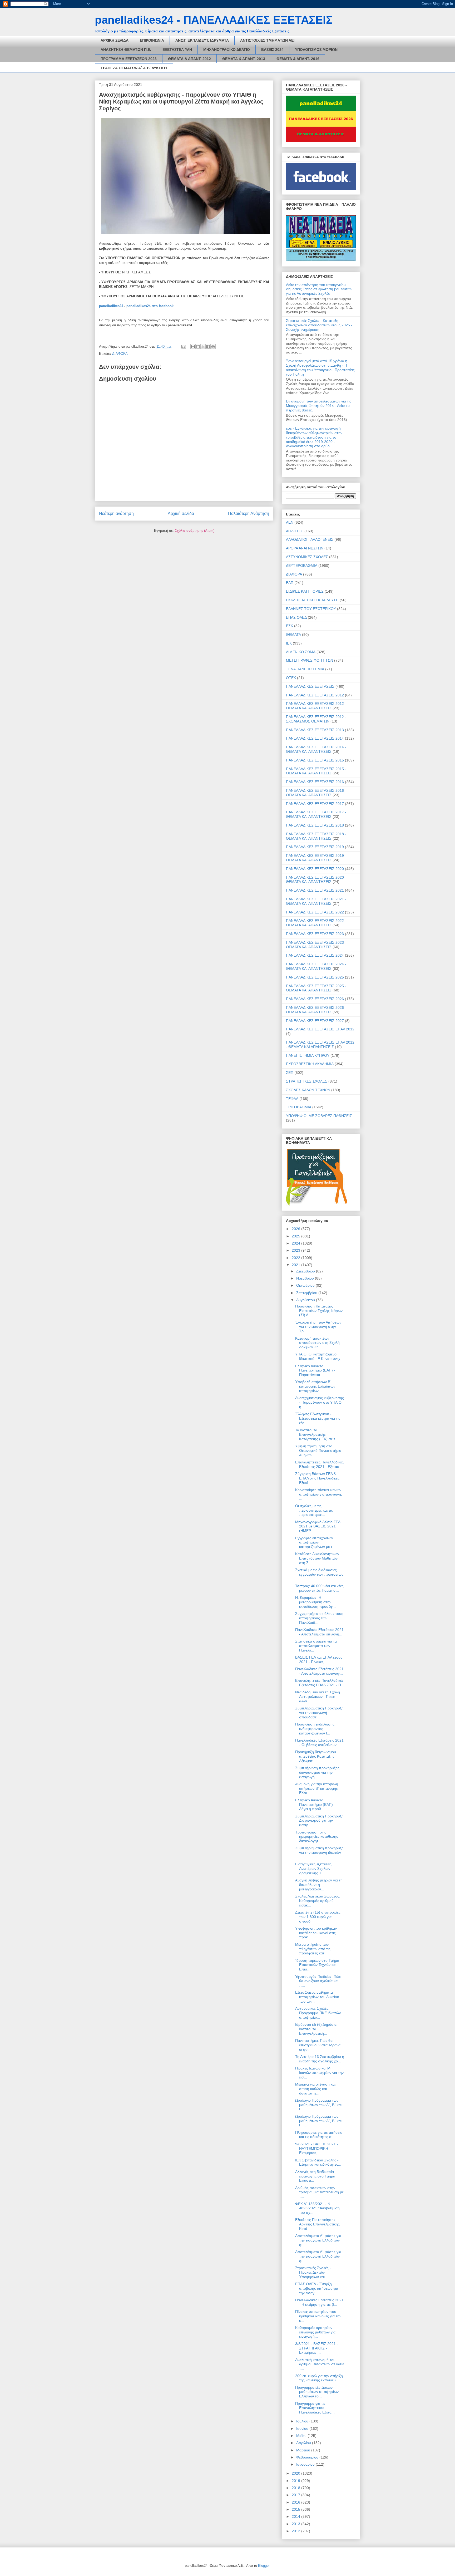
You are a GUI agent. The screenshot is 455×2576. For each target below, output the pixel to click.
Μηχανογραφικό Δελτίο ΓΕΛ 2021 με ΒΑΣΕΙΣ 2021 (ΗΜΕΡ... (318, 1526)
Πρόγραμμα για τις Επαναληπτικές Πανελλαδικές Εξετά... (315, 2408)
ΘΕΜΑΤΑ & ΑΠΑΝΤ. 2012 (189, 59)
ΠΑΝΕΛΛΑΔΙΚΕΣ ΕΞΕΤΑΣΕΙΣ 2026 (315, 999)
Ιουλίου (303, 2421)
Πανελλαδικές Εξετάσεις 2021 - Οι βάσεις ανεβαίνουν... (319, 1742)
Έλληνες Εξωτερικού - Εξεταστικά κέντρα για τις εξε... (318, 1418)
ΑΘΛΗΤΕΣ (295, 531)
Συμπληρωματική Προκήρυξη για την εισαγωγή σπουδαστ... (319, 1713)
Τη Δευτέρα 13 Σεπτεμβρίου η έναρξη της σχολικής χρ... (320, 2059)
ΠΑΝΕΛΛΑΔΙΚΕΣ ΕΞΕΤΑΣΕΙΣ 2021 (315, 890)
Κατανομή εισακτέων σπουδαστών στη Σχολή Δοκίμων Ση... (317, 1343)
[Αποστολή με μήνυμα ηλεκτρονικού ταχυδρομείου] (193, 347)
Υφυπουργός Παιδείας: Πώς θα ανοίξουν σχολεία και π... (318, 1981)
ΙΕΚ (289, 643)
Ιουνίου (303, 2428)
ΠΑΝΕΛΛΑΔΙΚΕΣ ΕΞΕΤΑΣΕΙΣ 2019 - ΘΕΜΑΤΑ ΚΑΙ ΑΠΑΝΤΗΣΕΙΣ (316, 858)
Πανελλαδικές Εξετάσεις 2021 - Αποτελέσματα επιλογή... (319, 1632)
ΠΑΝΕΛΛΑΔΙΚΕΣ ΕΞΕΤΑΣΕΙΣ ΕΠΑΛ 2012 (320, 1029)
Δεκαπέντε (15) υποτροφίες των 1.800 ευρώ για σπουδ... (318, 1917)
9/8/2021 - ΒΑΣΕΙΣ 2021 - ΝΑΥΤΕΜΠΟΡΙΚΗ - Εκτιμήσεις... (317, 2149)
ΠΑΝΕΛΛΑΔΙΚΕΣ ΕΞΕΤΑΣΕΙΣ (310, 686)
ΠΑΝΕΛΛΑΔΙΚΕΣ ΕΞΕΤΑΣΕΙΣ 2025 (315, 977)
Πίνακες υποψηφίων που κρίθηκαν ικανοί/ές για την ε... (318, 2316)
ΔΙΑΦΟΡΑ (120, 354)
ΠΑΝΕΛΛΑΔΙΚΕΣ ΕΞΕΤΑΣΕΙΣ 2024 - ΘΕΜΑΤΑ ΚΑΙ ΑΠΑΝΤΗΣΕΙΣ (316, 966)
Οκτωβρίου (306, 1285)
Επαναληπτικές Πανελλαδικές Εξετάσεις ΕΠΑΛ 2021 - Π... (320, 1683)
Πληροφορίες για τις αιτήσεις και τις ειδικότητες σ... (319, 2135)
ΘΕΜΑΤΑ (293, 635)
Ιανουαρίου (306, 2464)
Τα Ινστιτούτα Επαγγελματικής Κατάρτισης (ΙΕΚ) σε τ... (317, 1434)
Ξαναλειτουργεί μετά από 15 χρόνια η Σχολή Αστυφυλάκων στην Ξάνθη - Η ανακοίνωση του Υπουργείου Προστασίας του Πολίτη (320, 367)
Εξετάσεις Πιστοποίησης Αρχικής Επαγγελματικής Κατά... (317, 2224)
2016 (296, 2502)
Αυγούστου (306, 1300)
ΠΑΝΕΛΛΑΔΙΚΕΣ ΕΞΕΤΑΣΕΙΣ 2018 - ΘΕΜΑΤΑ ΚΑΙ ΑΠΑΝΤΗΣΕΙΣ (316, 836)
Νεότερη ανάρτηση (116, 513)
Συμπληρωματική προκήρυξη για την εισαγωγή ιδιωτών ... (319, 1852)
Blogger (264, 2566)
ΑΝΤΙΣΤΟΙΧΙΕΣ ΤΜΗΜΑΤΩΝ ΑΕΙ (267, 40)
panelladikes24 (111, 306)
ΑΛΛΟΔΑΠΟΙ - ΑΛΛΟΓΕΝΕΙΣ (310, 539)
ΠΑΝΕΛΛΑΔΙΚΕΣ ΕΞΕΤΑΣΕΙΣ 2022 (315, 912)
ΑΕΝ (290, 522)
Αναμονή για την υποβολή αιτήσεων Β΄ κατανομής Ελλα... (317, 1788)
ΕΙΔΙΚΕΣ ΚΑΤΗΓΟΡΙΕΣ (305, 591)
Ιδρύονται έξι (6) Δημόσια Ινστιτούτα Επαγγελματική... (316, 2029)
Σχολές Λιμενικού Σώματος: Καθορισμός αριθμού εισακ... (318, 1901)
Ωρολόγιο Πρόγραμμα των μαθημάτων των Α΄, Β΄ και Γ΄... (318, 2105)
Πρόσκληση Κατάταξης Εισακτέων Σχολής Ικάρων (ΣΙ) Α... (319, 1311)
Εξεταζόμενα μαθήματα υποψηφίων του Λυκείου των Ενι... (317, 1997)
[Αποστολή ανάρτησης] (183, 346)
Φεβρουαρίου (308, 2457)
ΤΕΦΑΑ (292, 1099)
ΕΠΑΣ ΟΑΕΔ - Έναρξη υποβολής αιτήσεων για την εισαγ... (317, 2288)
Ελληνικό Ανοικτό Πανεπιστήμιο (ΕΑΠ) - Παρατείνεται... (315, 1370)
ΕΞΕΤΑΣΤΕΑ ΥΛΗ (177, 50)
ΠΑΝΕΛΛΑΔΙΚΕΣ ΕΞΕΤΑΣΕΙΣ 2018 (315, 825)
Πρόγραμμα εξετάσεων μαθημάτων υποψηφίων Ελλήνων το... (317, 2392)
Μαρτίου (304, 2450)
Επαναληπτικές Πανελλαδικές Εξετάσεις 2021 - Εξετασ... (319, 1464)
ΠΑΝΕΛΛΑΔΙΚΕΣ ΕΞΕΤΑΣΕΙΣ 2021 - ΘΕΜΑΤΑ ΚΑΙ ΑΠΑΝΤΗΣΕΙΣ (316, 901)
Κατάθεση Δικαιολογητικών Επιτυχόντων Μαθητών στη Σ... (317, 1558)
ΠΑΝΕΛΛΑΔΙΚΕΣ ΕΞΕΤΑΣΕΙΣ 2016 (315, 782)
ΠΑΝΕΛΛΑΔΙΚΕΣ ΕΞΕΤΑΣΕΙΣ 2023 (315, 934)
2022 (296, 1258)
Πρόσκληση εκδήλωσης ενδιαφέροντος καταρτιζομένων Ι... (315, 1729)
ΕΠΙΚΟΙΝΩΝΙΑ (152, 40)
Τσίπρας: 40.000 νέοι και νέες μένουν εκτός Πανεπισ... (319, 1588)
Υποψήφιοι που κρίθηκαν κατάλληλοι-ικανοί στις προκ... (316, 1933)
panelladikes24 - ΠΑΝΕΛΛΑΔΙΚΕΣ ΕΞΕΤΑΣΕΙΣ (214, 20)
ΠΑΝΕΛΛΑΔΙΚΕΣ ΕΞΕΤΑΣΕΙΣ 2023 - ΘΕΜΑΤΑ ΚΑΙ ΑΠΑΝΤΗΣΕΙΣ (316, 945)
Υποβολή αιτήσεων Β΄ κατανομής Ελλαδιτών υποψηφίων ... (315, 1386)
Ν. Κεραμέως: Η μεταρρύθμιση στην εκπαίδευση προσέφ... (315, 1602)
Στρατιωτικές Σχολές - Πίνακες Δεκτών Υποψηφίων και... (313, 2272)
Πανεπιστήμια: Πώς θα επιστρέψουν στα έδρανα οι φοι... (318, 2045)
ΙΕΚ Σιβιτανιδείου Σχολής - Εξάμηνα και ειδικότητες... (318, 2162)
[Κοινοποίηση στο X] (203, 347)
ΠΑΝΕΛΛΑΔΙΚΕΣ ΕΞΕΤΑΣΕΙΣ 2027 (315, 1021)
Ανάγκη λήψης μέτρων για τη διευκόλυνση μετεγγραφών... (319, 1885)
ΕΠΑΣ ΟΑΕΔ (296, 617)
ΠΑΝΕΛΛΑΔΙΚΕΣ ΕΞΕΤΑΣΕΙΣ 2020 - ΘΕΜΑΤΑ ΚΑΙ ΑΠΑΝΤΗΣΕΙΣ (316, 880)
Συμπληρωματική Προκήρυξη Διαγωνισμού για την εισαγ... (319, 1821)
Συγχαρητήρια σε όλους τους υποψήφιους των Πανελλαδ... (319, 1618)
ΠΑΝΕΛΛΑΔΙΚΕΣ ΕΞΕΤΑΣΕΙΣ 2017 (315, 804)
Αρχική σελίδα (181, 513)
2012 (296, 2531)
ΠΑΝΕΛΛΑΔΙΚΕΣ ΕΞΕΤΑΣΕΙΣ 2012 (315, 695)
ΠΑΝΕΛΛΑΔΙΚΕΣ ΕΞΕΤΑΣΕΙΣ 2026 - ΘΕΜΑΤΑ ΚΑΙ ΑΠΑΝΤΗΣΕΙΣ (316, 1010)
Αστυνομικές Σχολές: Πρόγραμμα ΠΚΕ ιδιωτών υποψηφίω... (318, 2013)
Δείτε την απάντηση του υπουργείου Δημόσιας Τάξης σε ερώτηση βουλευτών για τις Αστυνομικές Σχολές (319, 289)
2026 (296, 1229)
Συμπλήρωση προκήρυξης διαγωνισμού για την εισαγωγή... (317, 1772)
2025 (296, 1236)
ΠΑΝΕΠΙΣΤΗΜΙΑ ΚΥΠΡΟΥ (308, 1055)
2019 (296, 2481)
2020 (296, 2473)
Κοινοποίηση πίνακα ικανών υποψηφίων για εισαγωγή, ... (319, 1494)
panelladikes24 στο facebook (150, 306)
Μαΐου (302, 2436)
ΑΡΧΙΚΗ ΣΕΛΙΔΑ (115, 40)
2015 (296, 2509)
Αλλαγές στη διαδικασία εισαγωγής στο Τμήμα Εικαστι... (315, 2176)
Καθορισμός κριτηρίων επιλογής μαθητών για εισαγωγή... (315, 2332)
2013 (296, 2524)
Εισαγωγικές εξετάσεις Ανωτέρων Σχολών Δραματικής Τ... (313, 1869)
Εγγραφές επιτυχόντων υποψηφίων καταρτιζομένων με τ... (315, 1542)
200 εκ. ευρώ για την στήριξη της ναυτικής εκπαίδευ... (319, 2378)
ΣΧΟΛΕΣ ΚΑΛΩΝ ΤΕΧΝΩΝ (308, 1090)
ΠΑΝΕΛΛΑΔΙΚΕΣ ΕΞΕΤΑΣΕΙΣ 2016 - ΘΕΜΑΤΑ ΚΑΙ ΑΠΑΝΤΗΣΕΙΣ (316, 793)
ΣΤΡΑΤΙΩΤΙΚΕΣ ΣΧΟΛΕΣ (307, 1081)
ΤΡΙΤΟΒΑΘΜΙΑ (299, 1107)
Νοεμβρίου (306, 1278)
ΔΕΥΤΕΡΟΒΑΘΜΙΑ (302, 566)
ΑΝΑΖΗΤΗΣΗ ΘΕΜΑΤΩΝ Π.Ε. (126, 50)
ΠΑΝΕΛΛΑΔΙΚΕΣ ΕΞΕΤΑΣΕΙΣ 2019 (315, 847)
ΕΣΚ (290, 626)
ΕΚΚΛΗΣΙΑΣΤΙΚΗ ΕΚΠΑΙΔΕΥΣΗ (312, 600)
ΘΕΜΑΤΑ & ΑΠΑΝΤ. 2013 (244, 59)
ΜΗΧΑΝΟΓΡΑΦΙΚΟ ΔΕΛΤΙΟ (227, 50)
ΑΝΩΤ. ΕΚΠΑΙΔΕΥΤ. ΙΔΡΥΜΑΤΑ (202, 40)
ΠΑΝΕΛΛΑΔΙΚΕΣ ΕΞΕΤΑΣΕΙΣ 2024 (315, 955)
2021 (296, 1265)
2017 (296, 2495)
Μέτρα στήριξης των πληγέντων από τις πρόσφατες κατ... (313, 1949)
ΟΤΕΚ (291, 678)
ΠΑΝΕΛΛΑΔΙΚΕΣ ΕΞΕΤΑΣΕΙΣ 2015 (315, 760)
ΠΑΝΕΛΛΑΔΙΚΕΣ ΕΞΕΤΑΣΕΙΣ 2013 (315, 730)
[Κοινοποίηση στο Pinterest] (213, 347)
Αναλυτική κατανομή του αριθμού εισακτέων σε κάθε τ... (320, 2364)
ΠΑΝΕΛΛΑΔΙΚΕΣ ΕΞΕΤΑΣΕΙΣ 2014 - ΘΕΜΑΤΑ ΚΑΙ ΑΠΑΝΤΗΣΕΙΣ (316, 749)
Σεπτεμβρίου (307, 1293)
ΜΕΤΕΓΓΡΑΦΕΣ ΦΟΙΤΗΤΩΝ (310, 660)
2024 (296, 1243)
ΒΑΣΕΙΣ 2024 (272, 50)
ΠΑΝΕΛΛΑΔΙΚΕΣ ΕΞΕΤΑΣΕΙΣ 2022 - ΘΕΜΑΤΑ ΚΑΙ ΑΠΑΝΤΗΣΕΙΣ (316, 923)
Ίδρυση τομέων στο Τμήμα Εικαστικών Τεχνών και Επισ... (317, 1965)
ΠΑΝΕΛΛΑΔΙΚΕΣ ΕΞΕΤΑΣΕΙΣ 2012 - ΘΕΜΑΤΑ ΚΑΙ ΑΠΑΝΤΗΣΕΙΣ (316, 706)
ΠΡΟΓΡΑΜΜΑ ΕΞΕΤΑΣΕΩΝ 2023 (129, 59)
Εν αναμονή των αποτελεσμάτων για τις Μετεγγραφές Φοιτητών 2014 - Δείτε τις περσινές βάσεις (319, 406)
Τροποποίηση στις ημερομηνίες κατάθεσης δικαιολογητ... (317, 1837)
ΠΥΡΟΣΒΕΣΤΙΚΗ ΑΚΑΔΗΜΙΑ (310, 1064)
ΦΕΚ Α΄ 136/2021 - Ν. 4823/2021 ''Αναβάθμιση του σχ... (317, 2208)
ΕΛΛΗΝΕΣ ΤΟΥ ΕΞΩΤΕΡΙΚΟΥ (311, 609)
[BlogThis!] (198, 347)
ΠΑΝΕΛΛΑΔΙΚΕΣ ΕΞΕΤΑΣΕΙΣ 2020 (315, 869)
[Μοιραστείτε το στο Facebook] (208, 347)
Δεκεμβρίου (306, 1271)
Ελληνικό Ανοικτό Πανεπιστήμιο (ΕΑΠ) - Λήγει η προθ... (315, 1805)
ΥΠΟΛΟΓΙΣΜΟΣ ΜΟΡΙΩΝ (316, 50)
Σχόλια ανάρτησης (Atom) (195, 531)
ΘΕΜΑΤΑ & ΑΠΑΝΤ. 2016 (298, 59)
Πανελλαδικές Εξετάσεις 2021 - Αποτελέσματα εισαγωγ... (319, 1671)
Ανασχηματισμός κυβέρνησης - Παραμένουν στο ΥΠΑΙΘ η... (320, 1402)
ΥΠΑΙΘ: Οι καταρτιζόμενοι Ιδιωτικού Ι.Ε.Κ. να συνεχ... (319, 1356)
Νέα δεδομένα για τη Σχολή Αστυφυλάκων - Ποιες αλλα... (318, 1697)
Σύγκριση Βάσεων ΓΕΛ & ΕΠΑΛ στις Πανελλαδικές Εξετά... (317, 1478)
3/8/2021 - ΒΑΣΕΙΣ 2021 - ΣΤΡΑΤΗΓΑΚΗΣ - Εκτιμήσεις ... (317, 2348)
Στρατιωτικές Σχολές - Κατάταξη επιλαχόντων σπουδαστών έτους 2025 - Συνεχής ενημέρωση (319, 325)
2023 (296, 1250)
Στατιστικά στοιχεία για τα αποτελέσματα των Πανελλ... (316, 1646)
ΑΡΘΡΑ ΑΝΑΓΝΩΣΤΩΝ (305, 548)
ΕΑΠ (290, 583)
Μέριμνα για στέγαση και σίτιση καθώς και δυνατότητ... (315, 2089)
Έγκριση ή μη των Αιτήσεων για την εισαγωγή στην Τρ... (318, 1327)
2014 (296, 2516)
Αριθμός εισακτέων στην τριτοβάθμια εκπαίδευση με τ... (319, 2192)
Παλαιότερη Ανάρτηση (249, 513)
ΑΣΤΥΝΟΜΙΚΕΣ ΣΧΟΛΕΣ (307, 557)
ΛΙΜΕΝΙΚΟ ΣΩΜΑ (301, 652)
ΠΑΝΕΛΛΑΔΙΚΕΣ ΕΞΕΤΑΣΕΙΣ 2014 (315, 738)
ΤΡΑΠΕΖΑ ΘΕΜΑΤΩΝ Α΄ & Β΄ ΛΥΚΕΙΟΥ (134, 68)
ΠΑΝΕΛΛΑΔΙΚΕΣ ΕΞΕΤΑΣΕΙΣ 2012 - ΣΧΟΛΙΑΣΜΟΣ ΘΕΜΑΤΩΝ (316, 719)
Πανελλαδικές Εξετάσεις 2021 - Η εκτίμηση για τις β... (319, 2302)
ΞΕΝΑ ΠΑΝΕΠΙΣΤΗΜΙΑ (305, 669)
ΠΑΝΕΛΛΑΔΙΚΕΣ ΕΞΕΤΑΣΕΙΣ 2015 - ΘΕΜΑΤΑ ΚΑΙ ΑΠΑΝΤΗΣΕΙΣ (316, 771)
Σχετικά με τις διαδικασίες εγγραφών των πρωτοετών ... (319, 1574)
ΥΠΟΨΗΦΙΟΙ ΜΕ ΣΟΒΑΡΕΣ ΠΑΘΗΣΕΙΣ (319, 1116)
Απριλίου (304, 2443)
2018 (296, 2488)
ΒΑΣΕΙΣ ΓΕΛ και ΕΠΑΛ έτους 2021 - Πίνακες (319, 1660)
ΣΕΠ (290, 1073)
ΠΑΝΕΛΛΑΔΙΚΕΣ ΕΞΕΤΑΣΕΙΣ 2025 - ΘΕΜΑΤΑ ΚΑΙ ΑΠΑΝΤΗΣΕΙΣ (316, 988)
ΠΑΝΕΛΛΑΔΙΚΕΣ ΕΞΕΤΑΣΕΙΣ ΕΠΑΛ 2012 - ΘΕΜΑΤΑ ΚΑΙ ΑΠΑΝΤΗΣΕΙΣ (320, 1044)
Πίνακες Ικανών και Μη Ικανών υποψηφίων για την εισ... (319, 2073)
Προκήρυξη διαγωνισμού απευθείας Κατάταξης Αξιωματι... (316, 1756)
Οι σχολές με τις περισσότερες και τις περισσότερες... (314, 1510)
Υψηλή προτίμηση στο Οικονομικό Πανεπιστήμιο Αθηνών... (318, 1451)
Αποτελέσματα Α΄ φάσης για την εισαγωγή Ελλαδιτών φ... (318, 2240)
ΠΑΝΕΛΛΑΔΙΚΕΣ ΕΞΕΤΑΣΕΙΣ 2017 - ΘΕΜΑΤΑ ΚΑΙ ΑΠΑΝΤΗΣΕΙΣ (316, 814)
